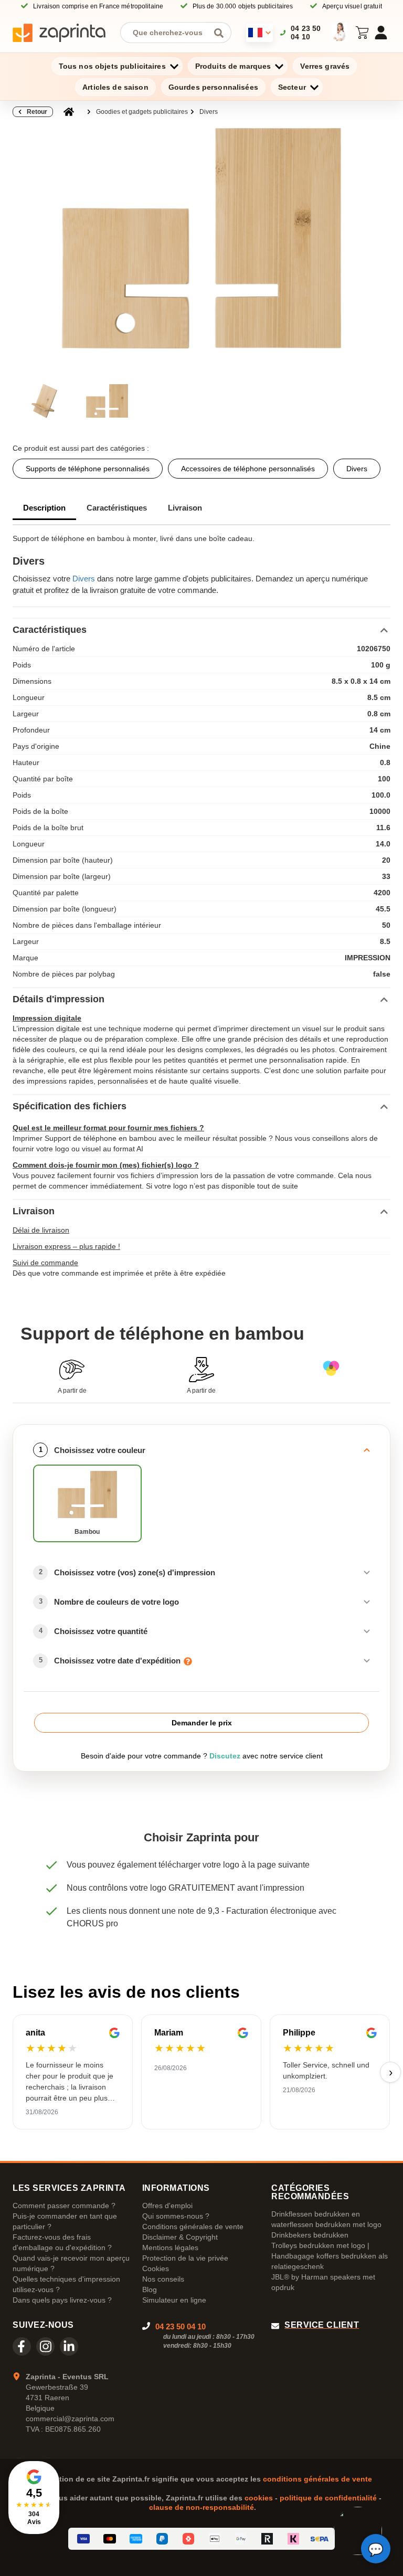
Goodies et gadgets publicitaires (142, 112)
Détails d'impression (59, 999)
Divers (209, 112)
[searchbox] (168, 33)
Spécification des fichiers (70, 1106)
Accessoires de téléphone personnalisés (248, 469)
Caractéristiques (117, 508)
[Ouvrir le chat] (376, 2549)
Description (44, 508)
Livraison (185, 508)
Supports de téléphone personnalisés (88, 469)
